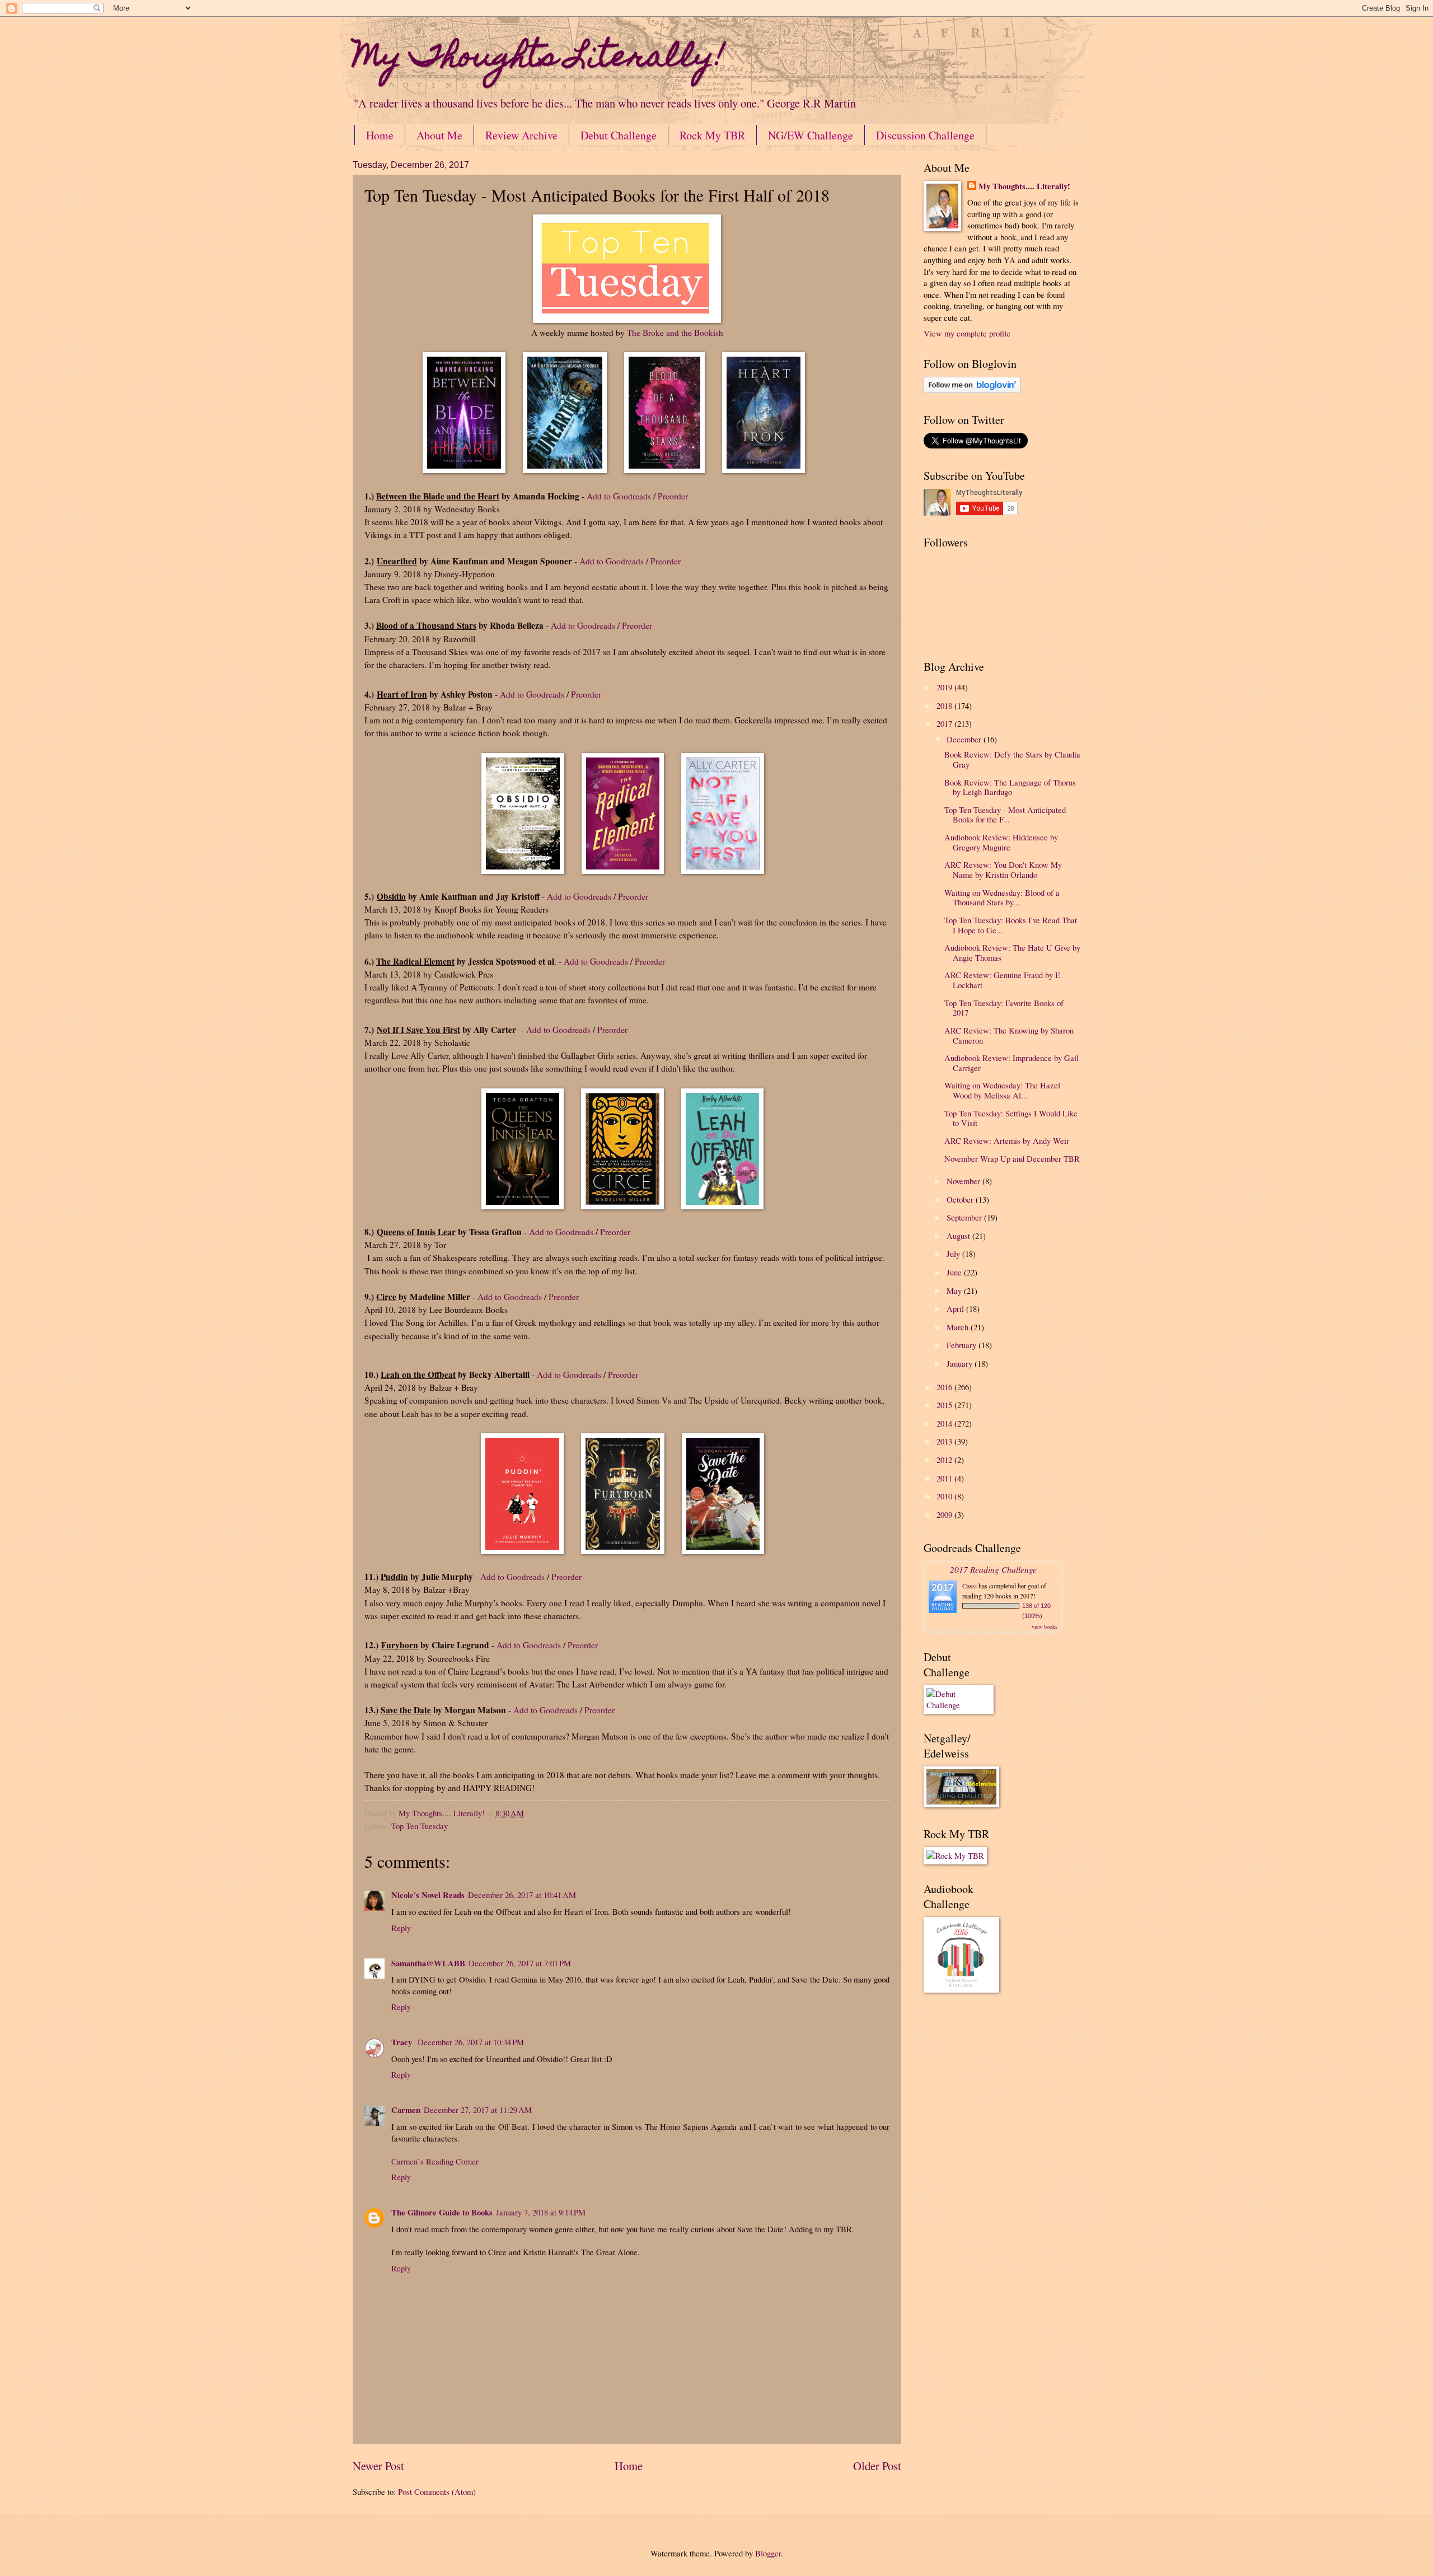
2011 (945, 1478)
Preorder (673, 496)
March (959, 1327)
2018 (945, 705)
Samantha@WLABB (428, 1963)
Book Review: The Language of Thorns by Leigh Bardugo (1010, 787)
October (961, 1199)
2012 (945, 1460)
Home (380, 135)
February (963, 1345)
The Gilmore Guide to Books (442, 2212)
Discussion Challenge (925, 135)
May (955, 1291)
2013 (945, 1441)
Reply (401, 1928)
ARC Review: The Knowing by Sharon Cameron (1009, 1035)
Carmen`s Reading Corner (435, 2161)
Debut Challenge (619, 135)
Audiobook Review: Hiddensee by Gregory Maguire (1001, 842)
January (961, 1363)
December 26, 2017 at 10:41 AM (522, 1895)
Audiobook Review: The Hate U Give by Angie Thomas (1012, 952)
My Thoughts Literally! (539, 59)
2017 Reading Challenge (993, 1569)
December (965, 739)
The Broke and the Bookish (675, 333)
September (965, 1217)
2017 (945, 723)
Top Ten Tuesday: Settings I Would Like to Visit (1011, 1118)
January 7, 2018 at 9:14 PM (541, 2212)
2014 (945, 1423)
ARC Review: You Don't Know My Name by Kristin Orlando (1003, 869)
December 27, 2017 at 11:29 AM (478, 2110)
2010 (945, 1496)
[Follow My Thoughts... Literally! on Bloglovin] (972, 390)
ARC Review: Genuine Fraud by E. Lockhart (1003, 980)
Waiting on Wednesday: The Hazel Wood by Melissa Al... (1002, 1090)
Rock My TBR (712, 135)
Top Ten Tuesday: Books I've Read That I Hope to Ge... (1011, 925)
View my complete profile (967, 333)
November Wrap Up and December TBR (1012, 1158)
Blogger (768, 2553)
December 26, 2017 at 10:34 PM (471, 2042)
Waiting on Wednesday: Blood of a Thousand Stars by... (1002, 897)
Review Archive (521, 135)
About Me (439, 135)
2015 (945, 1405)
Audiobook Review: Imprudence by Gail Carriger (1011, 1063)
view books (1045, 1626)
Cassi (970, 1586)
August (959, 1236)
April (956, 1308)
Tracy (403, 2042)
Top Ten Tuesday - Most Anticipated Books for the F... (1005, 815)
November (964, 1181)
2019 (945, 687)
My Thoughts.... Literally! (1024, 186)
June (955, 1272)
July (954, 1254)
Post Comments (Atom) (437, 2491)
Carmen (406, 2110)
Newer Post (378, 2466)
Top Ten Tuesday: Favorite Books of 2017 (1004, 1008)
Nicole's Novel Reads (428, 1895)
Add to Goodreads (619, 496)
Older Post (877, 2466)
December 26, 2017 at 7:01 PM (520, 1963)
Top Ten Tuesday (420, 1826)
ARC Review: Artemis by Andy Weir (1007, 1140)
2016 (945, 1387)
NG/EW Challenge (811, 135)
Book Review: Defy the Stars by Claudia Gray (1012, 759)
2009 (945, 1514)
